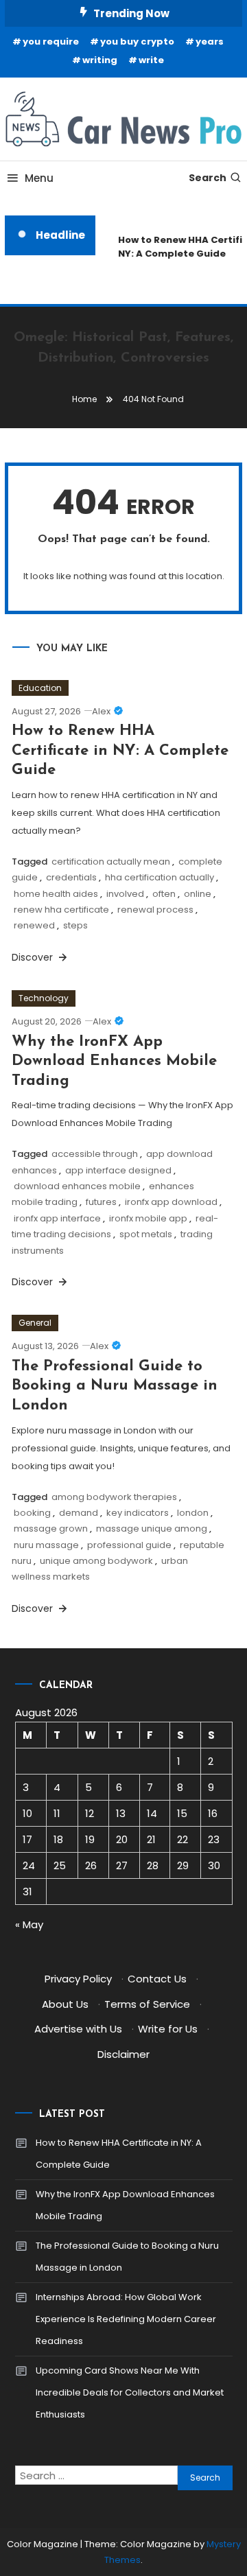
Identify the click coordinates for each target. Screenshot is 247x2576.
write (151, 60)
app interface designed (118, 1170)
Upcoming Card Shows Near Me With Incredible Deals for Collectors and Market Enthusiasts (130, 2392)
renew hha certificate (61, 910)
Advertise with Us (78, 2029)
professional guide (129, 1545)
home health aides (56, 894)
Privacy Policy (78, 1979)
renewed (34, 925)
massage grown (51, 1529)
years (210, 42)
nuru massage (46, 1545)
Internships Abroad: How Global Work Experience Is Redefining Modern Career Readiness (126, 2319)
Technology (44, 998)
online (198, 894)
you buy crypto (137, 42)
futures (101, 1202)
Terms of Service (147, 2004)
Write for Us (168, 2029)
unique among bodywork (96, 1561)
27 (122, 1865)
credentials (71, 877)
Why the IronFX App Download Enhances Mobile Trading (114, 1062)
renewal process (155, 910)
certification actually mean (111, 862)
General (35, 1323)
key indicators (138, 1513)
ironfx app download (171, 1202)
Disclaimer (123, 2054)
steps (75, 925)
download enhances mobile (77, 1186)
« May (29, 1924)
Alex (101, 711)
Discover (34, 957)
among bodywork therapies (114, 1497)
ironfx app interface (57, 1218)
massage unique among (152, 1529)
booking (32, 1513)
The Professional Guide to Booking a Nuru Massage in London (115, 1386)
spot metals (146, 1234)
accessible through (95, 1154)
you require (51, 42)
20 (122, 1839)
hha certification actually (160, 877)
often (164, 894)
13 (121, 1813)
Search (208, 178)
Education (40, 688)
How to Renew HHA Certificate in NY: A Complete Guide (120, 751)
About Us (65, 2004)
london (193, 1513)
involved (125, 894)
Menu (39, 178)
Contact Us (157, 1979)
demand (79, 1513)
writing (100, 60)
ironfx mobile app (148, 1218)
